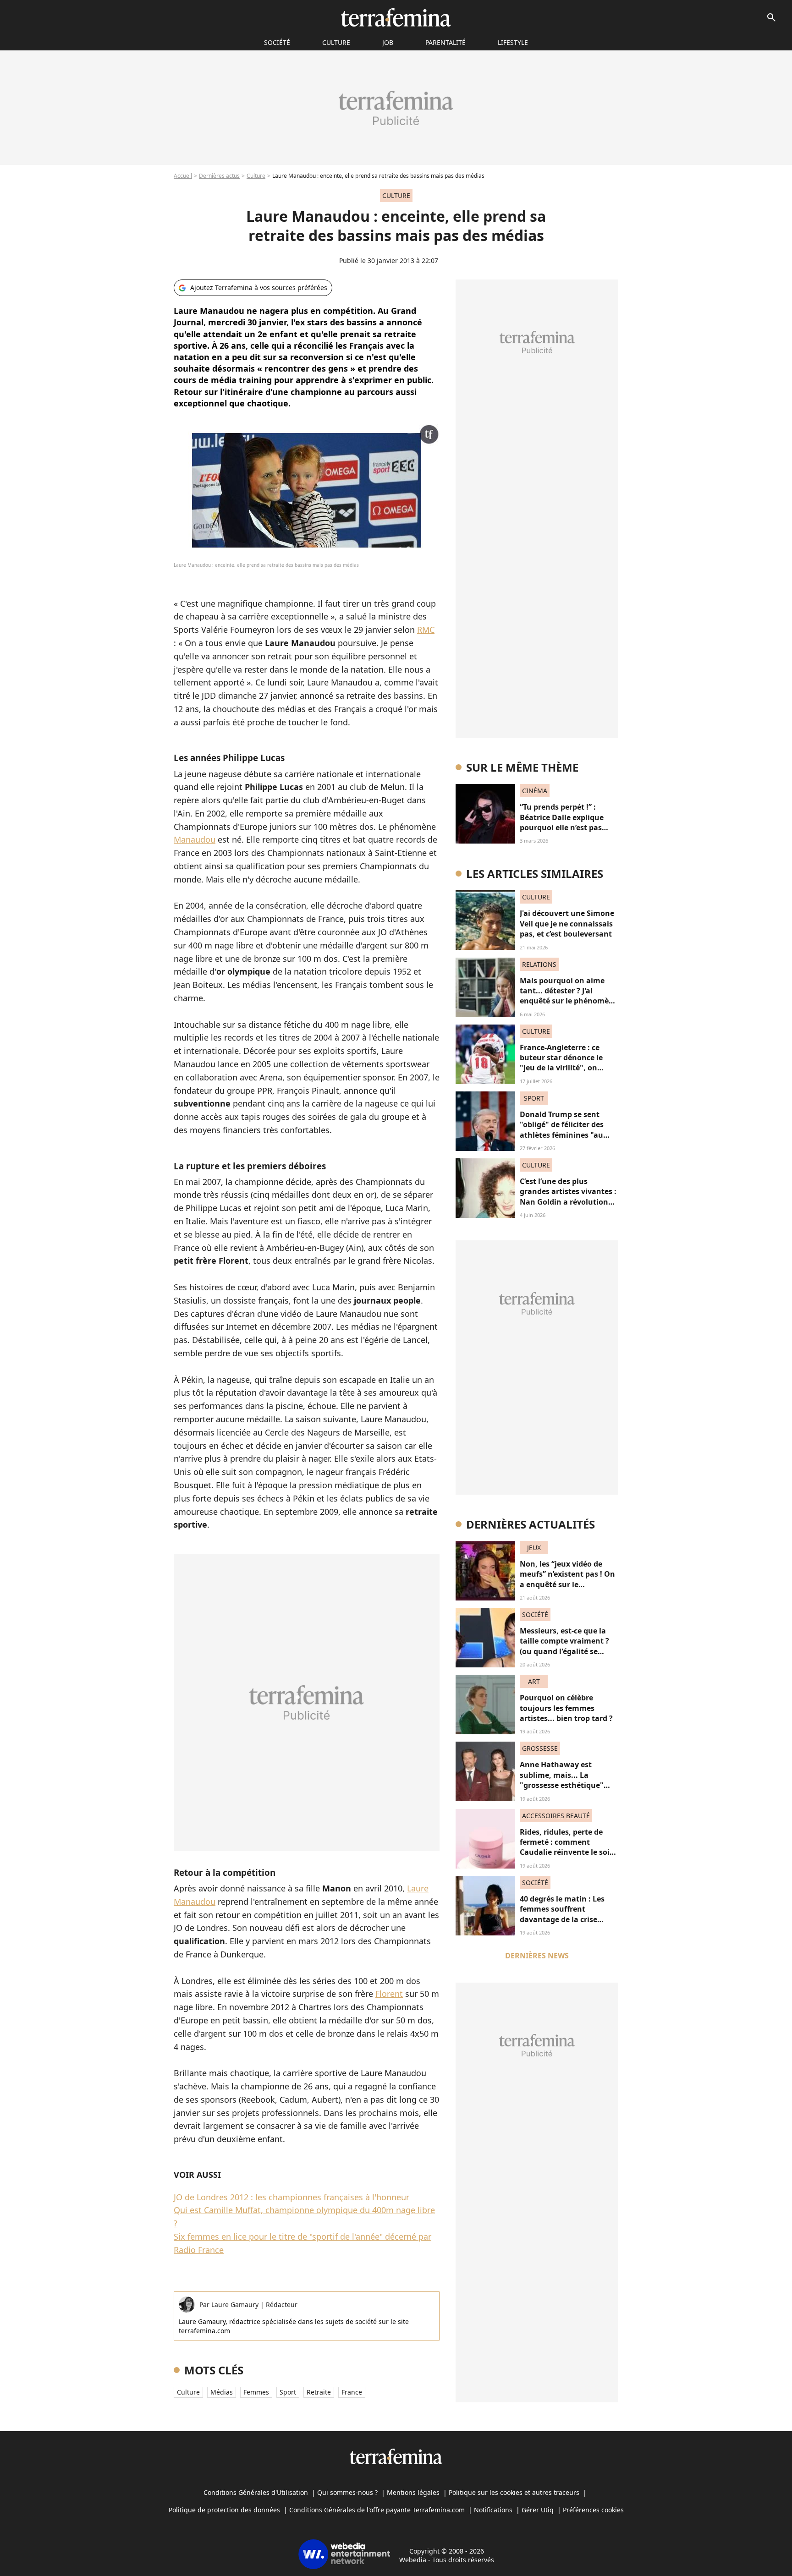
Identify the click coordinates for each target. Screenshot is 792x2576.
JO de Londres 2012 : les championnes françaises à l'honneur (291, 2197)
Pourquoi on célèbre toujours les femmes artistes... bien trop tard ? (566, 1708)
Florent (389, 1994)
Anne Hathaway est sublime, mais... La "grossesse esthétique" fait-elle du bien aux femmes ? (562, 1785)
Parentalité (445, 42)
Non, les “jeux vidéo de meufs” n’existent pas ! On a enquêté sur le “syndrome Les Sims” (567, 1579)
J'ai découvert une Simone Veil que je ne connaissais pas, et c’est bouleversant (567, 924)
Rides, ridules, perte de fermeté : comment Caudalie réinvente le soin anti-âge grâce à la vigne (567, 1847)
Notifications (493, 2510)
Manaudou (195, 839)
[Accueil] (396, 17)
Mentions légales (413, 2492)
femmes (256, 2392)
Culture (336, 42)
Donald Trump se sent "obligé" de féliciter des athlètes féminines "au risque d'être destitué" (562, 1130)
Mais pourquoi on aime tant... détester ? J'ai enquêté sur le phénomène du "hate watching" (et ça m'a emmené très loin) (569, 1001)
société (277, 42)
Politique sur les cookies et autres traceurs (514, 2492)
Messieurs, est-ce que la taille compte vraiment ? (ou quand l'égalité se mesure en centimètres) (564, 1646)
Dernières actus (219, 176)
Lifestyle (513, 42)
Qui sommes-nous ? (347, 2492)
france (352, 2392)
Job (388, 42)
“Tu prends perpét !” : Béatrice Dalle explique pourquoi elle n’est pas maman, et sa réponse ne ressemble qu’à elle (566, 828)
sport (288, 2392)
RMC (426, 630)
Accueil (183, 176)
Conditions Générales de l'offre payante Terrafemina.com (377, 2510)
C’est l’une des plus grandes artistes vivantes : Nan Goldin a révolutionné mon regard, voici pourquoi (569, 1202)
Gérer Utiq (538, 2510)
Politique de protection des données (224, 2510)
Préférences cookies (593, 2510)
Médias (222, 2392)
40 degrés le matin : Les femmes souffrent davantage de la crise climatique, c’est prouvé (563, 1914)
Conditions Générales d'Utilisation (256, 2492)
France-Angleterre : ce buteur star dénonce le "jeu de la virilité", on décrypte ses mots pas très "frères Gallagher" (568, 1068)
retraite (319, 2392)
